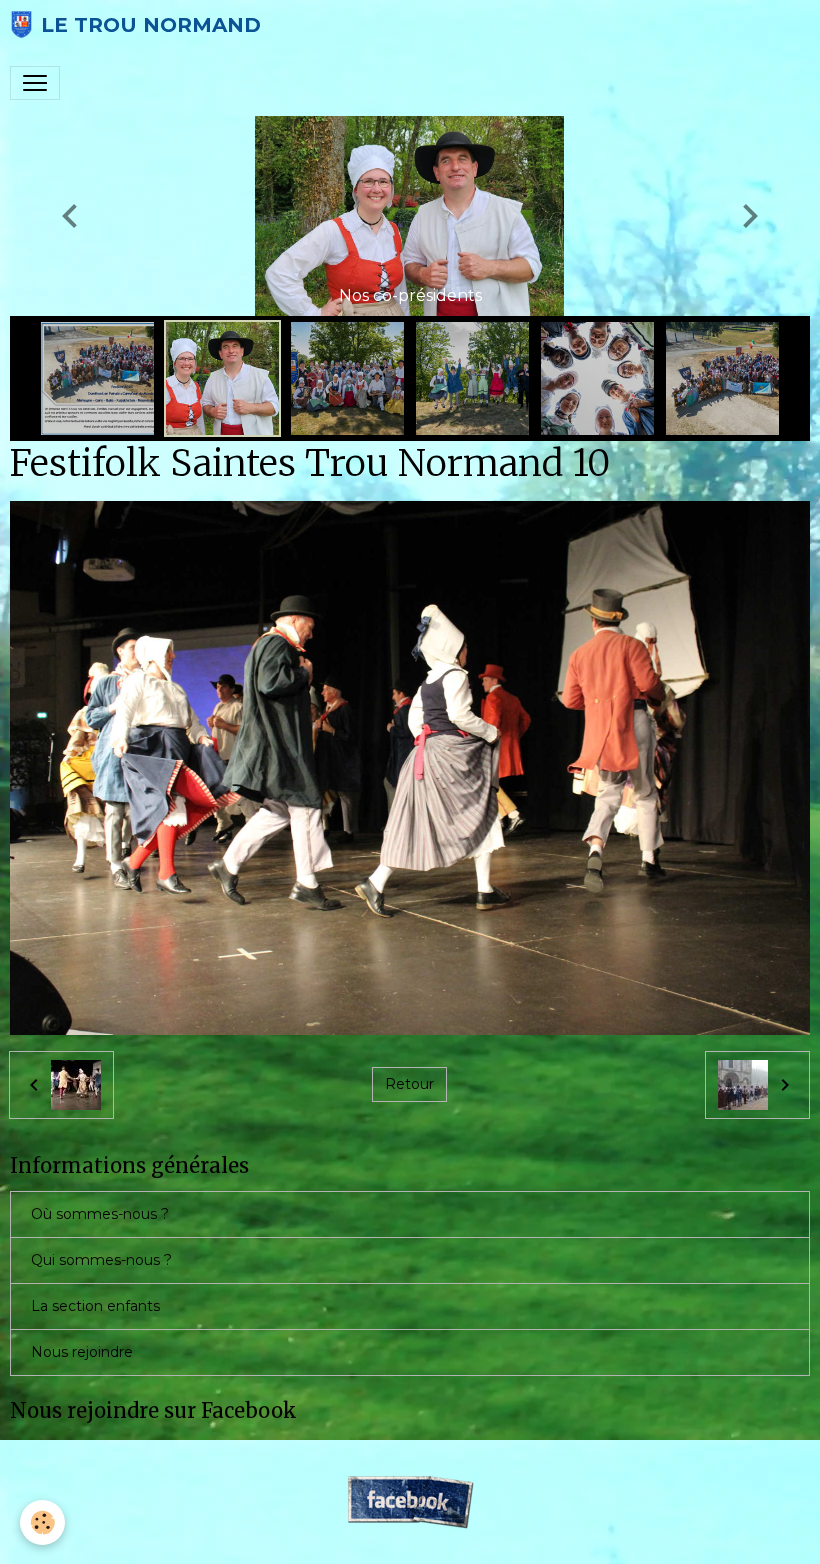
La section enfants (95, 1306)
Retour (409, 1084)
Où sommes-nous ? (100, 1214)
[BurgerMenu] (35, 83)
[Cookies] (42, 1522)
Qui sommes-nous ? (101, 1260)
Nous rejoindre (82, 1352)
